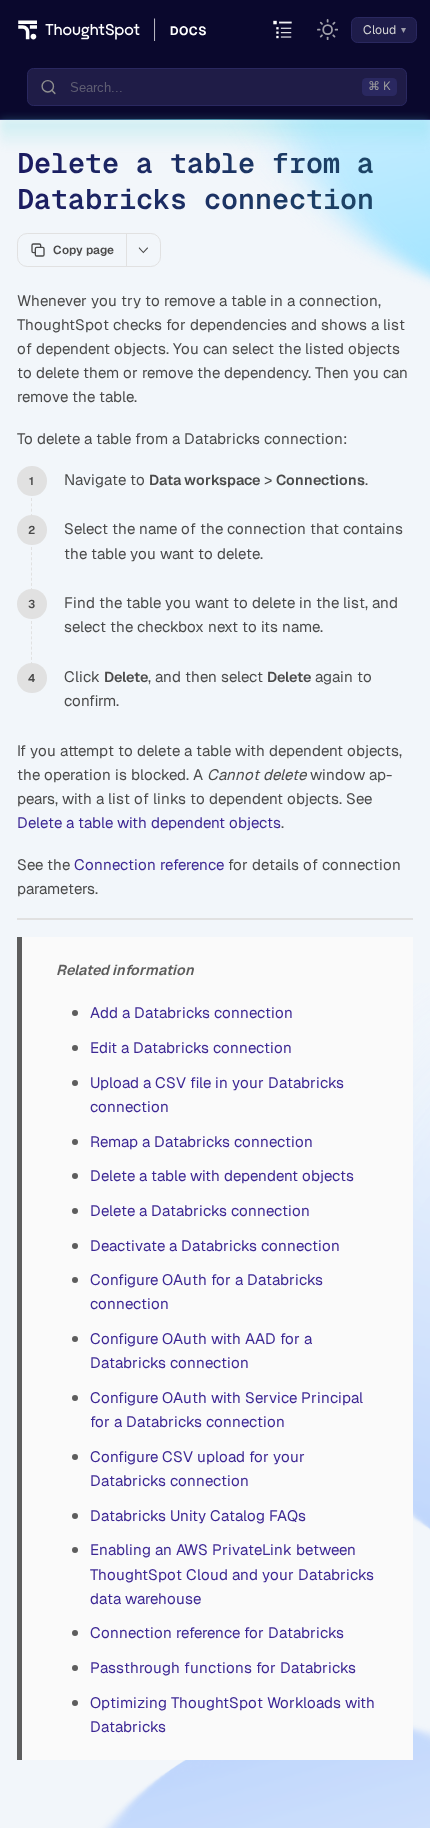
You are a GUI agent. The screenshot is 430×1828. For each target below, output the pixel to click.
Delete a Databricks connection (200, 1210)
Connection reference (149, 864)
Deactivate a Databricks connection (215, 1245)
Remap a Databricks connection (201, 1141)
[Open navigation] (283, 30)
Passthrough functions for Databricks (223, 1667)
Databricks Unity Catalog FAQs (198, 1515)
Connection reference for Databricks (217, 1632)
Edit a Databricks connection (191, 1047)
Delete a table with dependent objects (149, 822)
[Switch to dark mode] (328, 30)
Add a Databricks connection (191, 1012)
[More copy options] (143, 250)
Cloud (379, 30)
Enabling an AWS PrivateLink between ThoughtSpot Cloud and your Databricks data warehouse (232, 1573)
